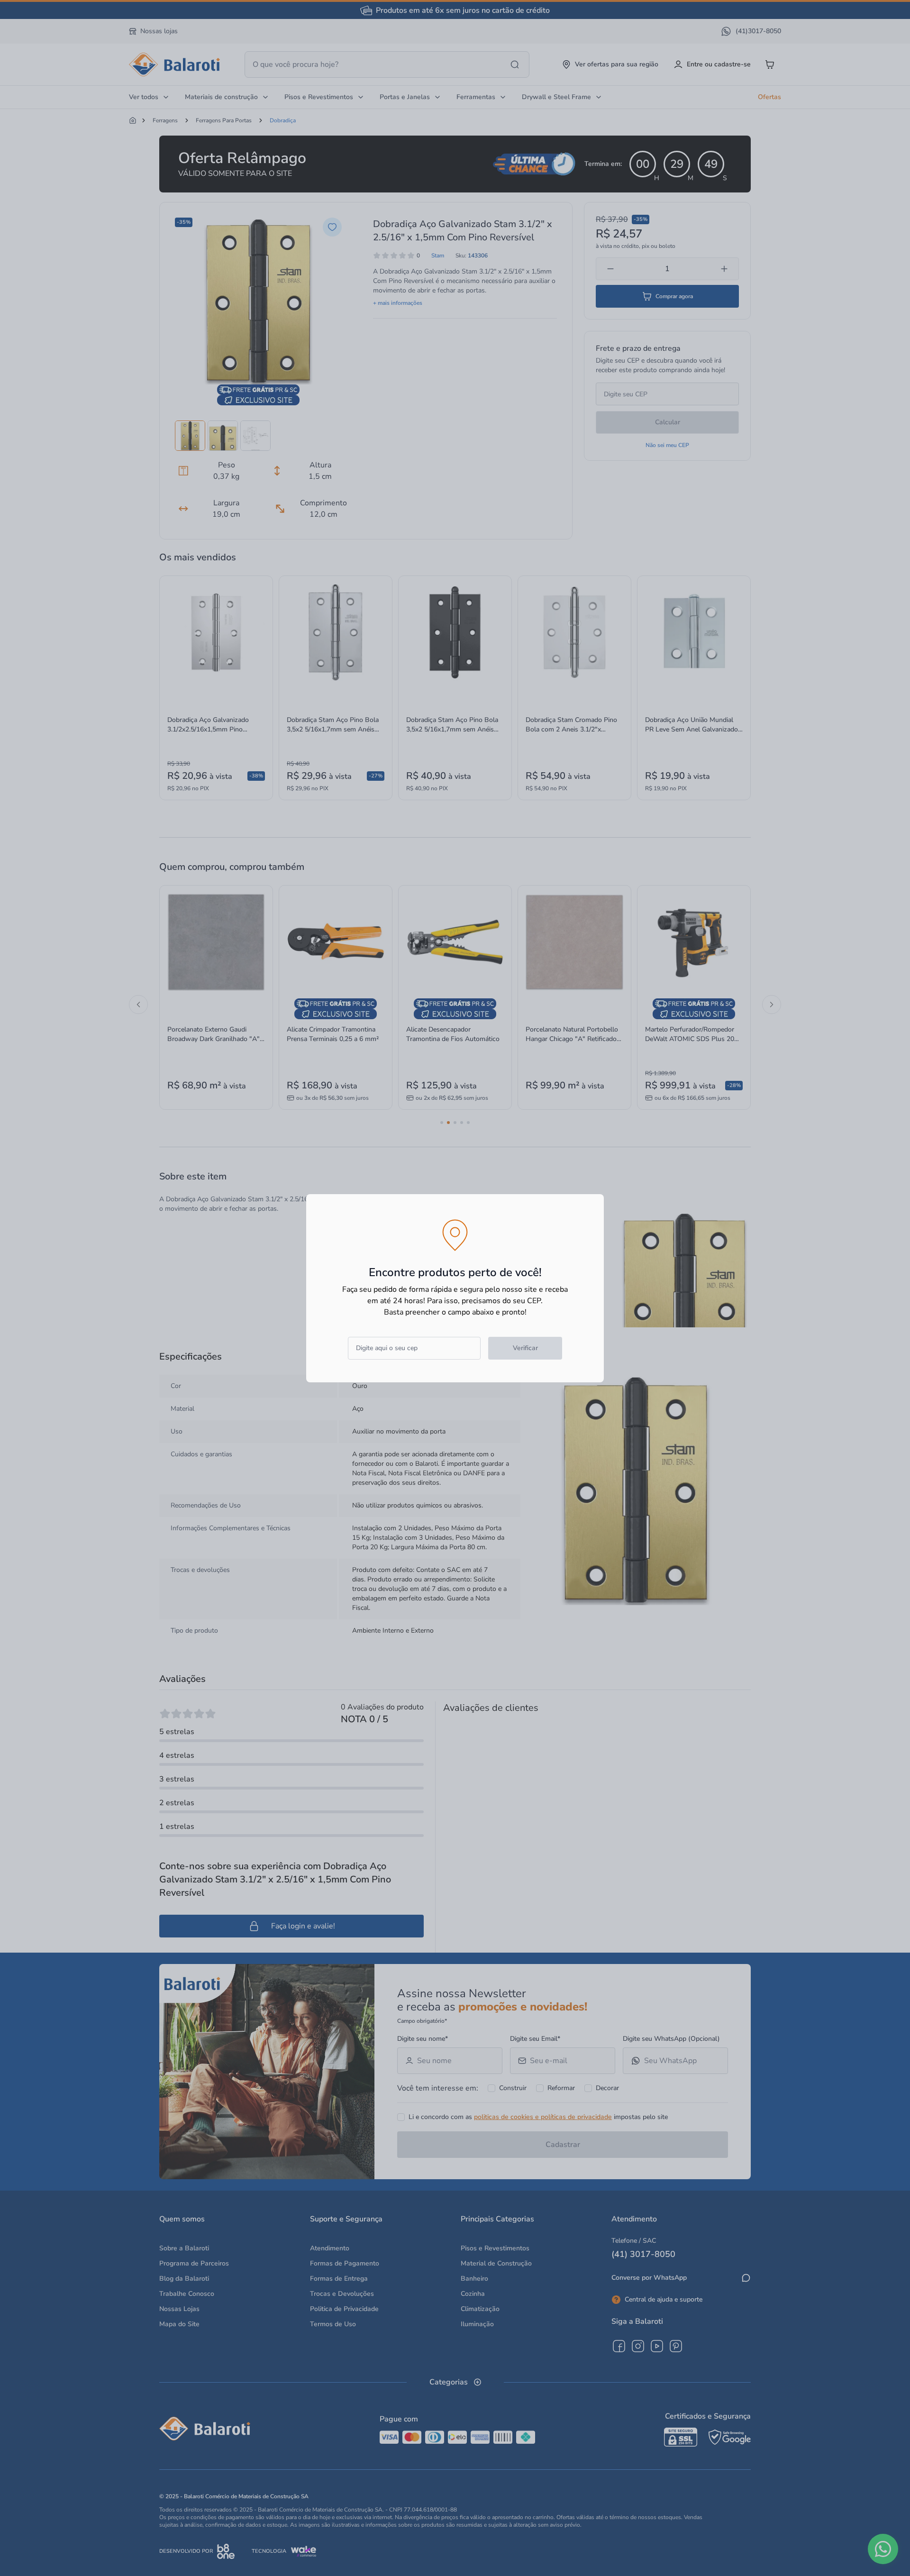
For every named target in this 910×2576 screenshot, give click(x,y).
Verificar (525, 1348)
